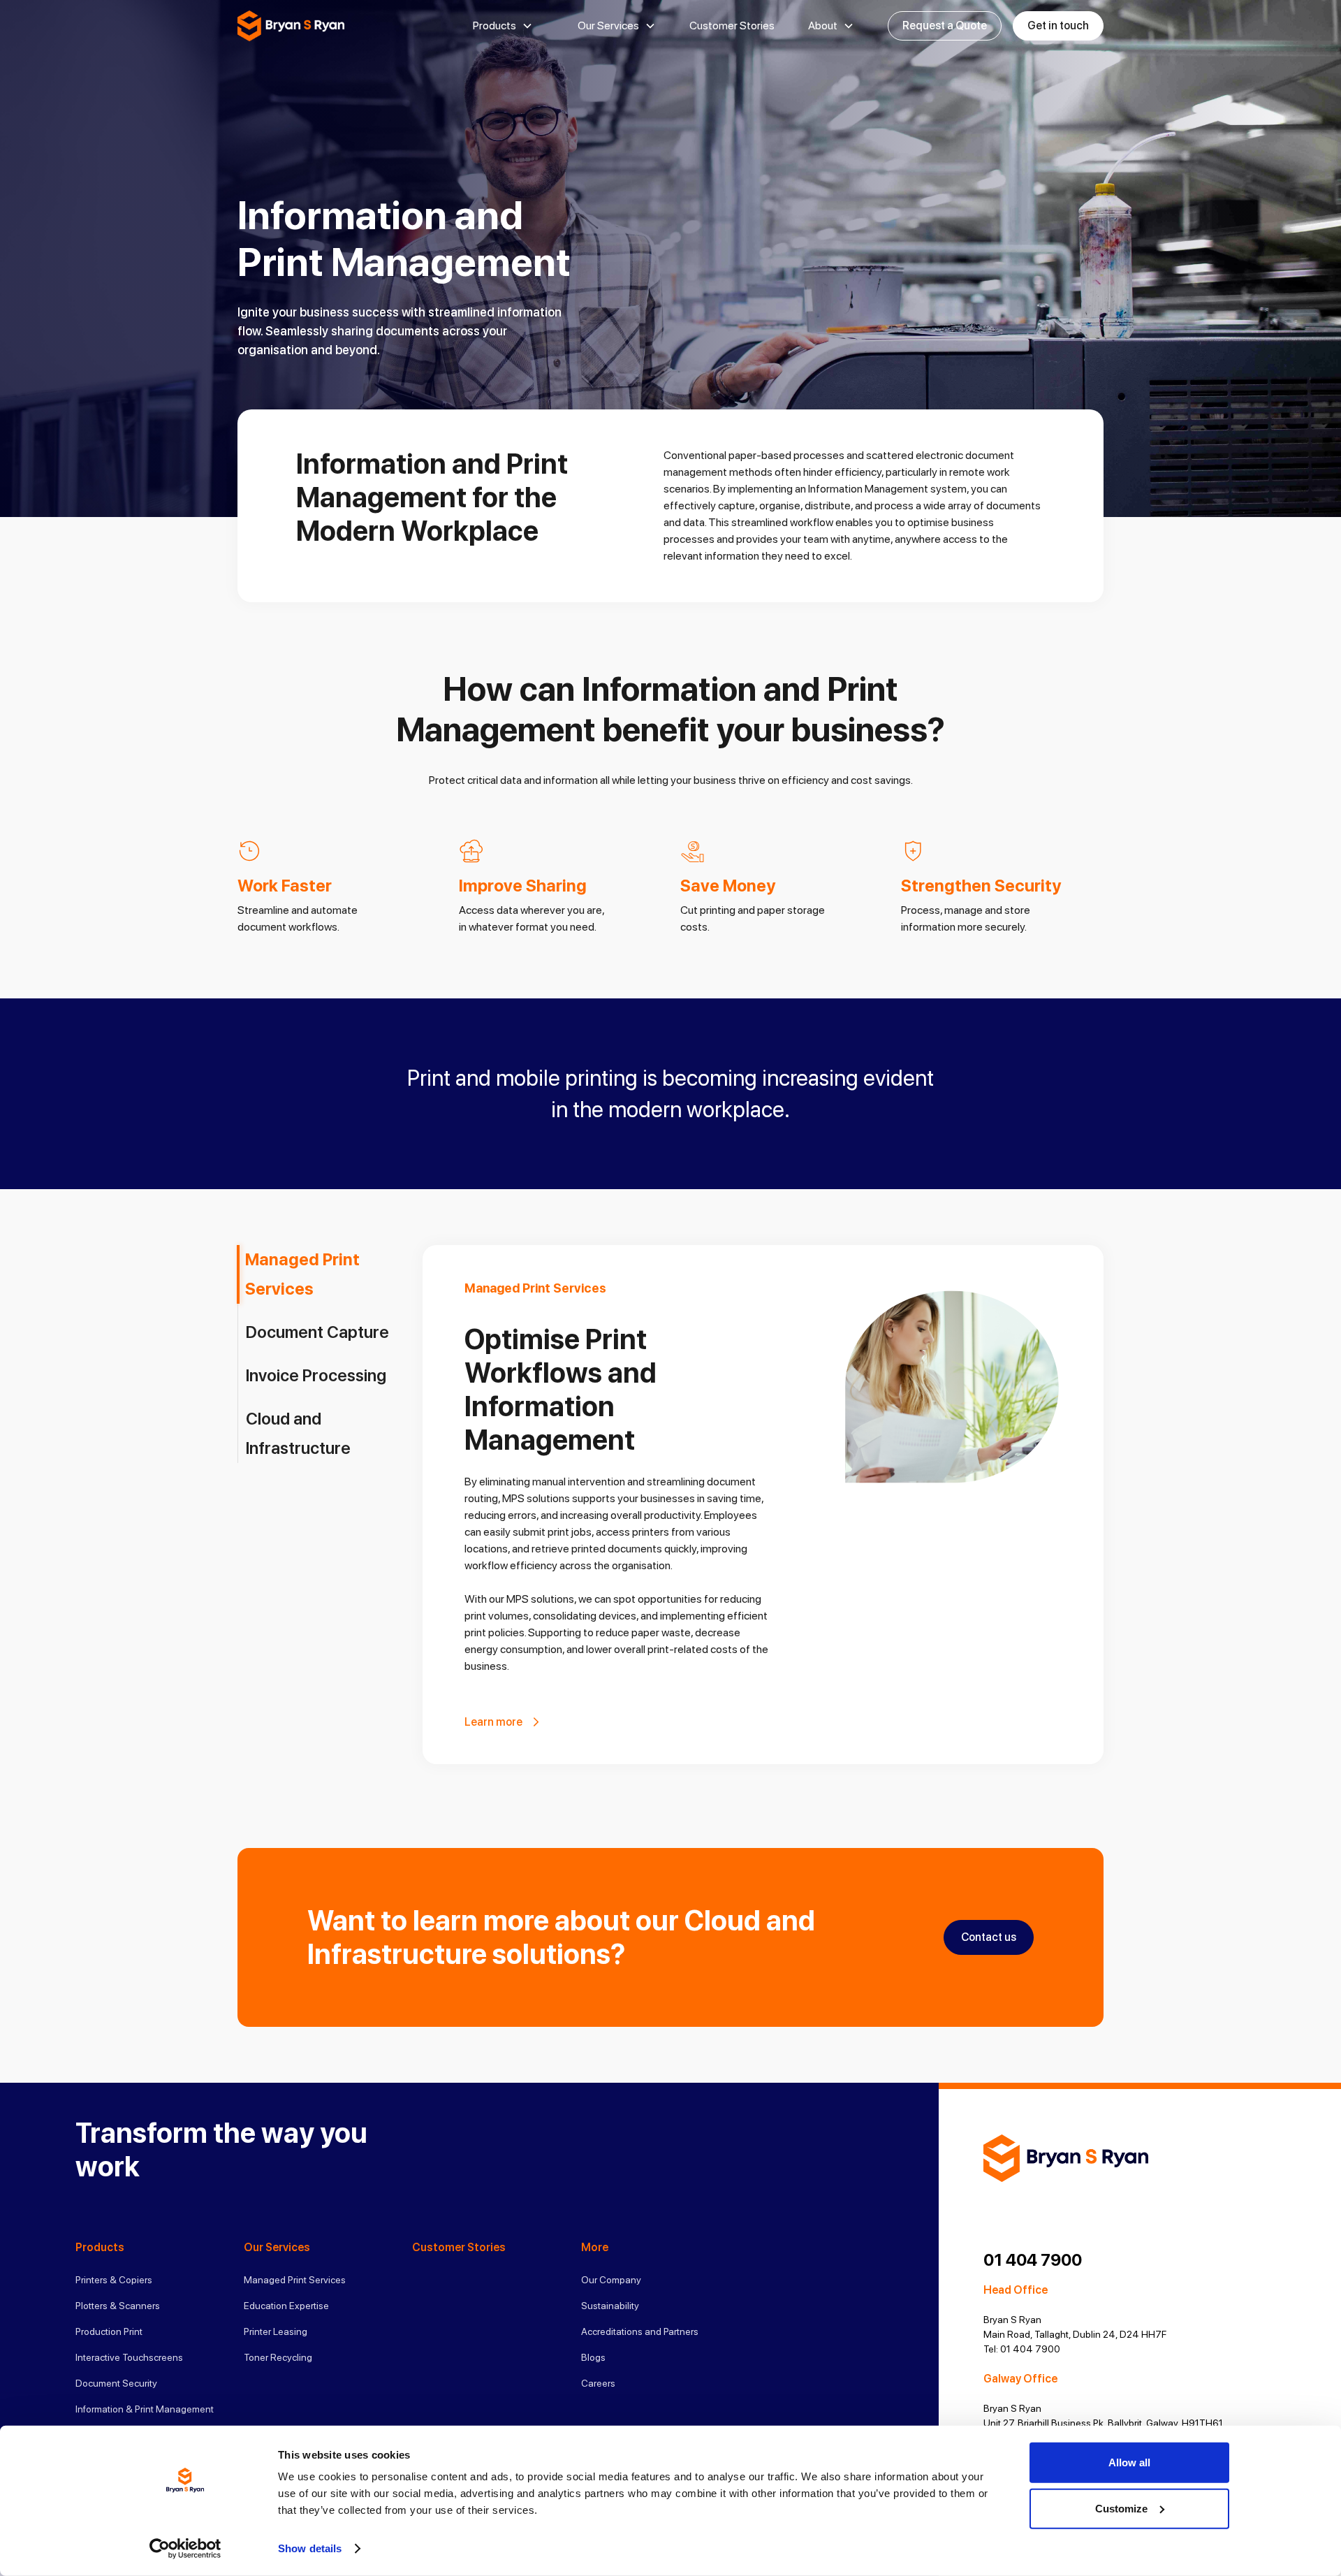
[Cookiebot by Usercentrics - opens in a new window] (185, 2549)
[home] (291, 26)
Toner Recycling (278, 2357)
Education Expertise (286, 2306)
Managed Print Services (295, 2280)
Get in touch (1058, 26)
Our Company (611, 2280)
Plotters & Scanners (118, 2306)
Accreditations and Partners (640, 2331)
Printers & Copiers (114, 2280)
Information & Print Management (145, 2409)
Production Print (109, 2331)
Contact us (989, 1937)
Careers (598, 2383)
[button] (503, 26)
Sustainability (610, 2306)
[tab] (325, 1274)
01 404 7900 (1033, 2260)
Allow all (1129, 2462)
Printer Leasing (276, 2331)
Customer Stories (732, 26)
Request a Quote (945, 26)
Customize (1121, 2508)
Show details (310, 2548)
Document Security (116, 2383)
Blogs (593, 2357)
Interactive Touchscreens (129, 2357)
